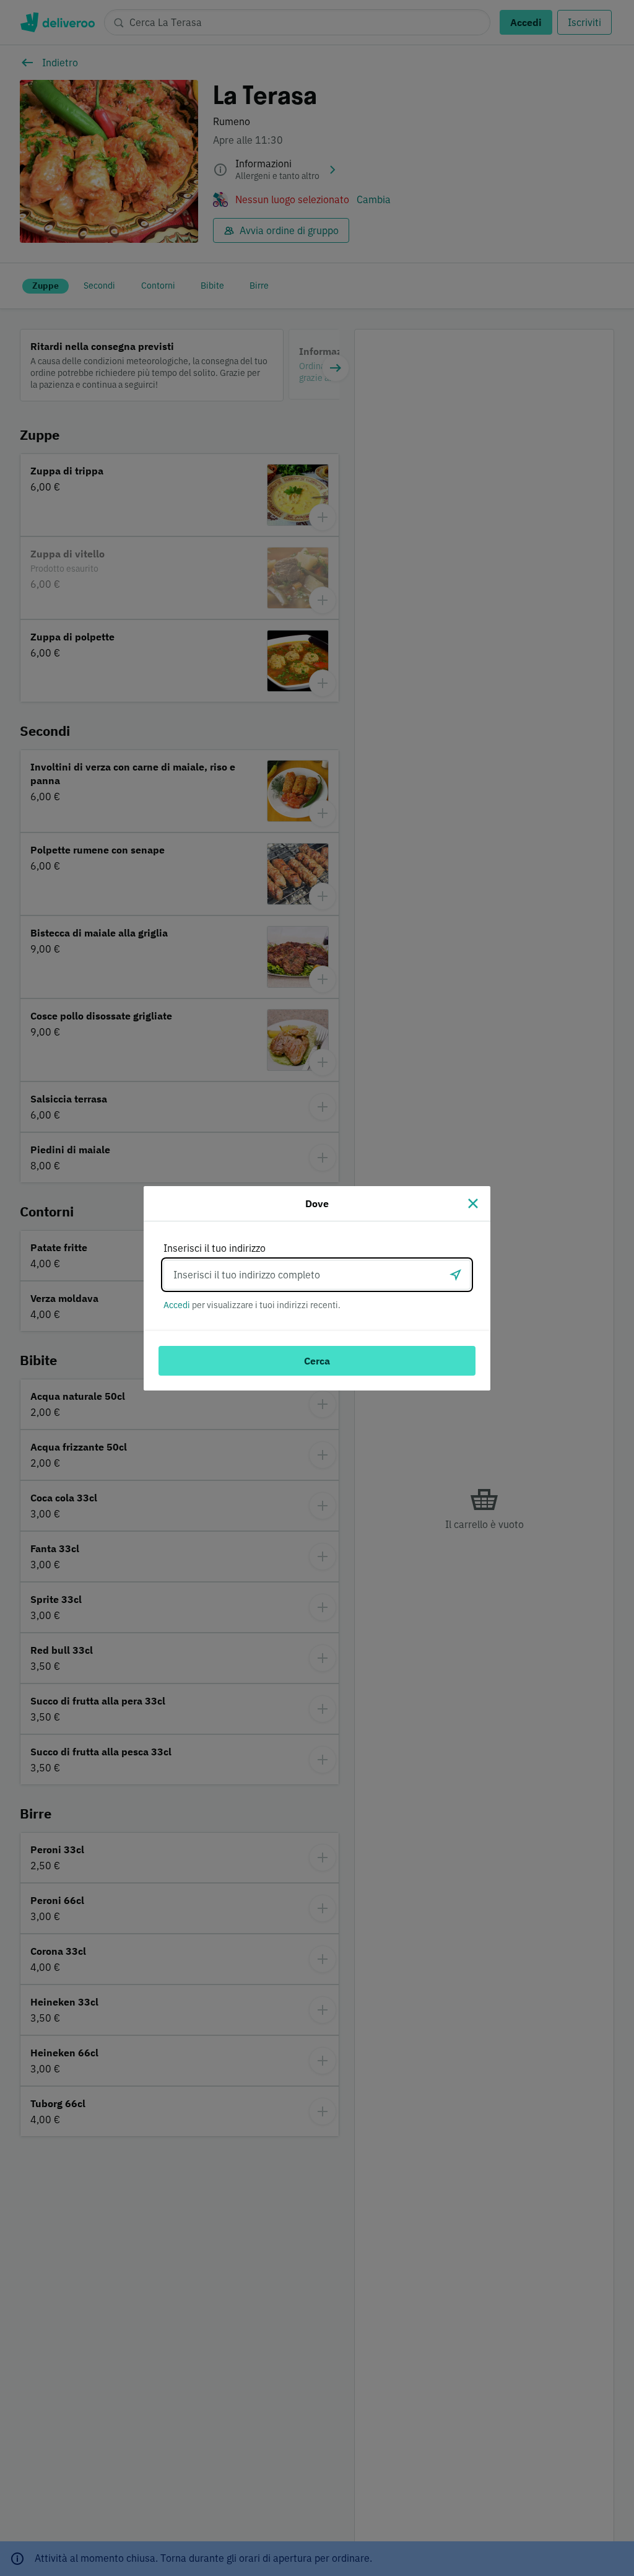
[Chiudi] (473, 1203)
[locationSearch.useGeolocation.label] (456, 1275)
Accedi (177, 1305)
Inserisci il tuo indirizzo (215, 1248)
